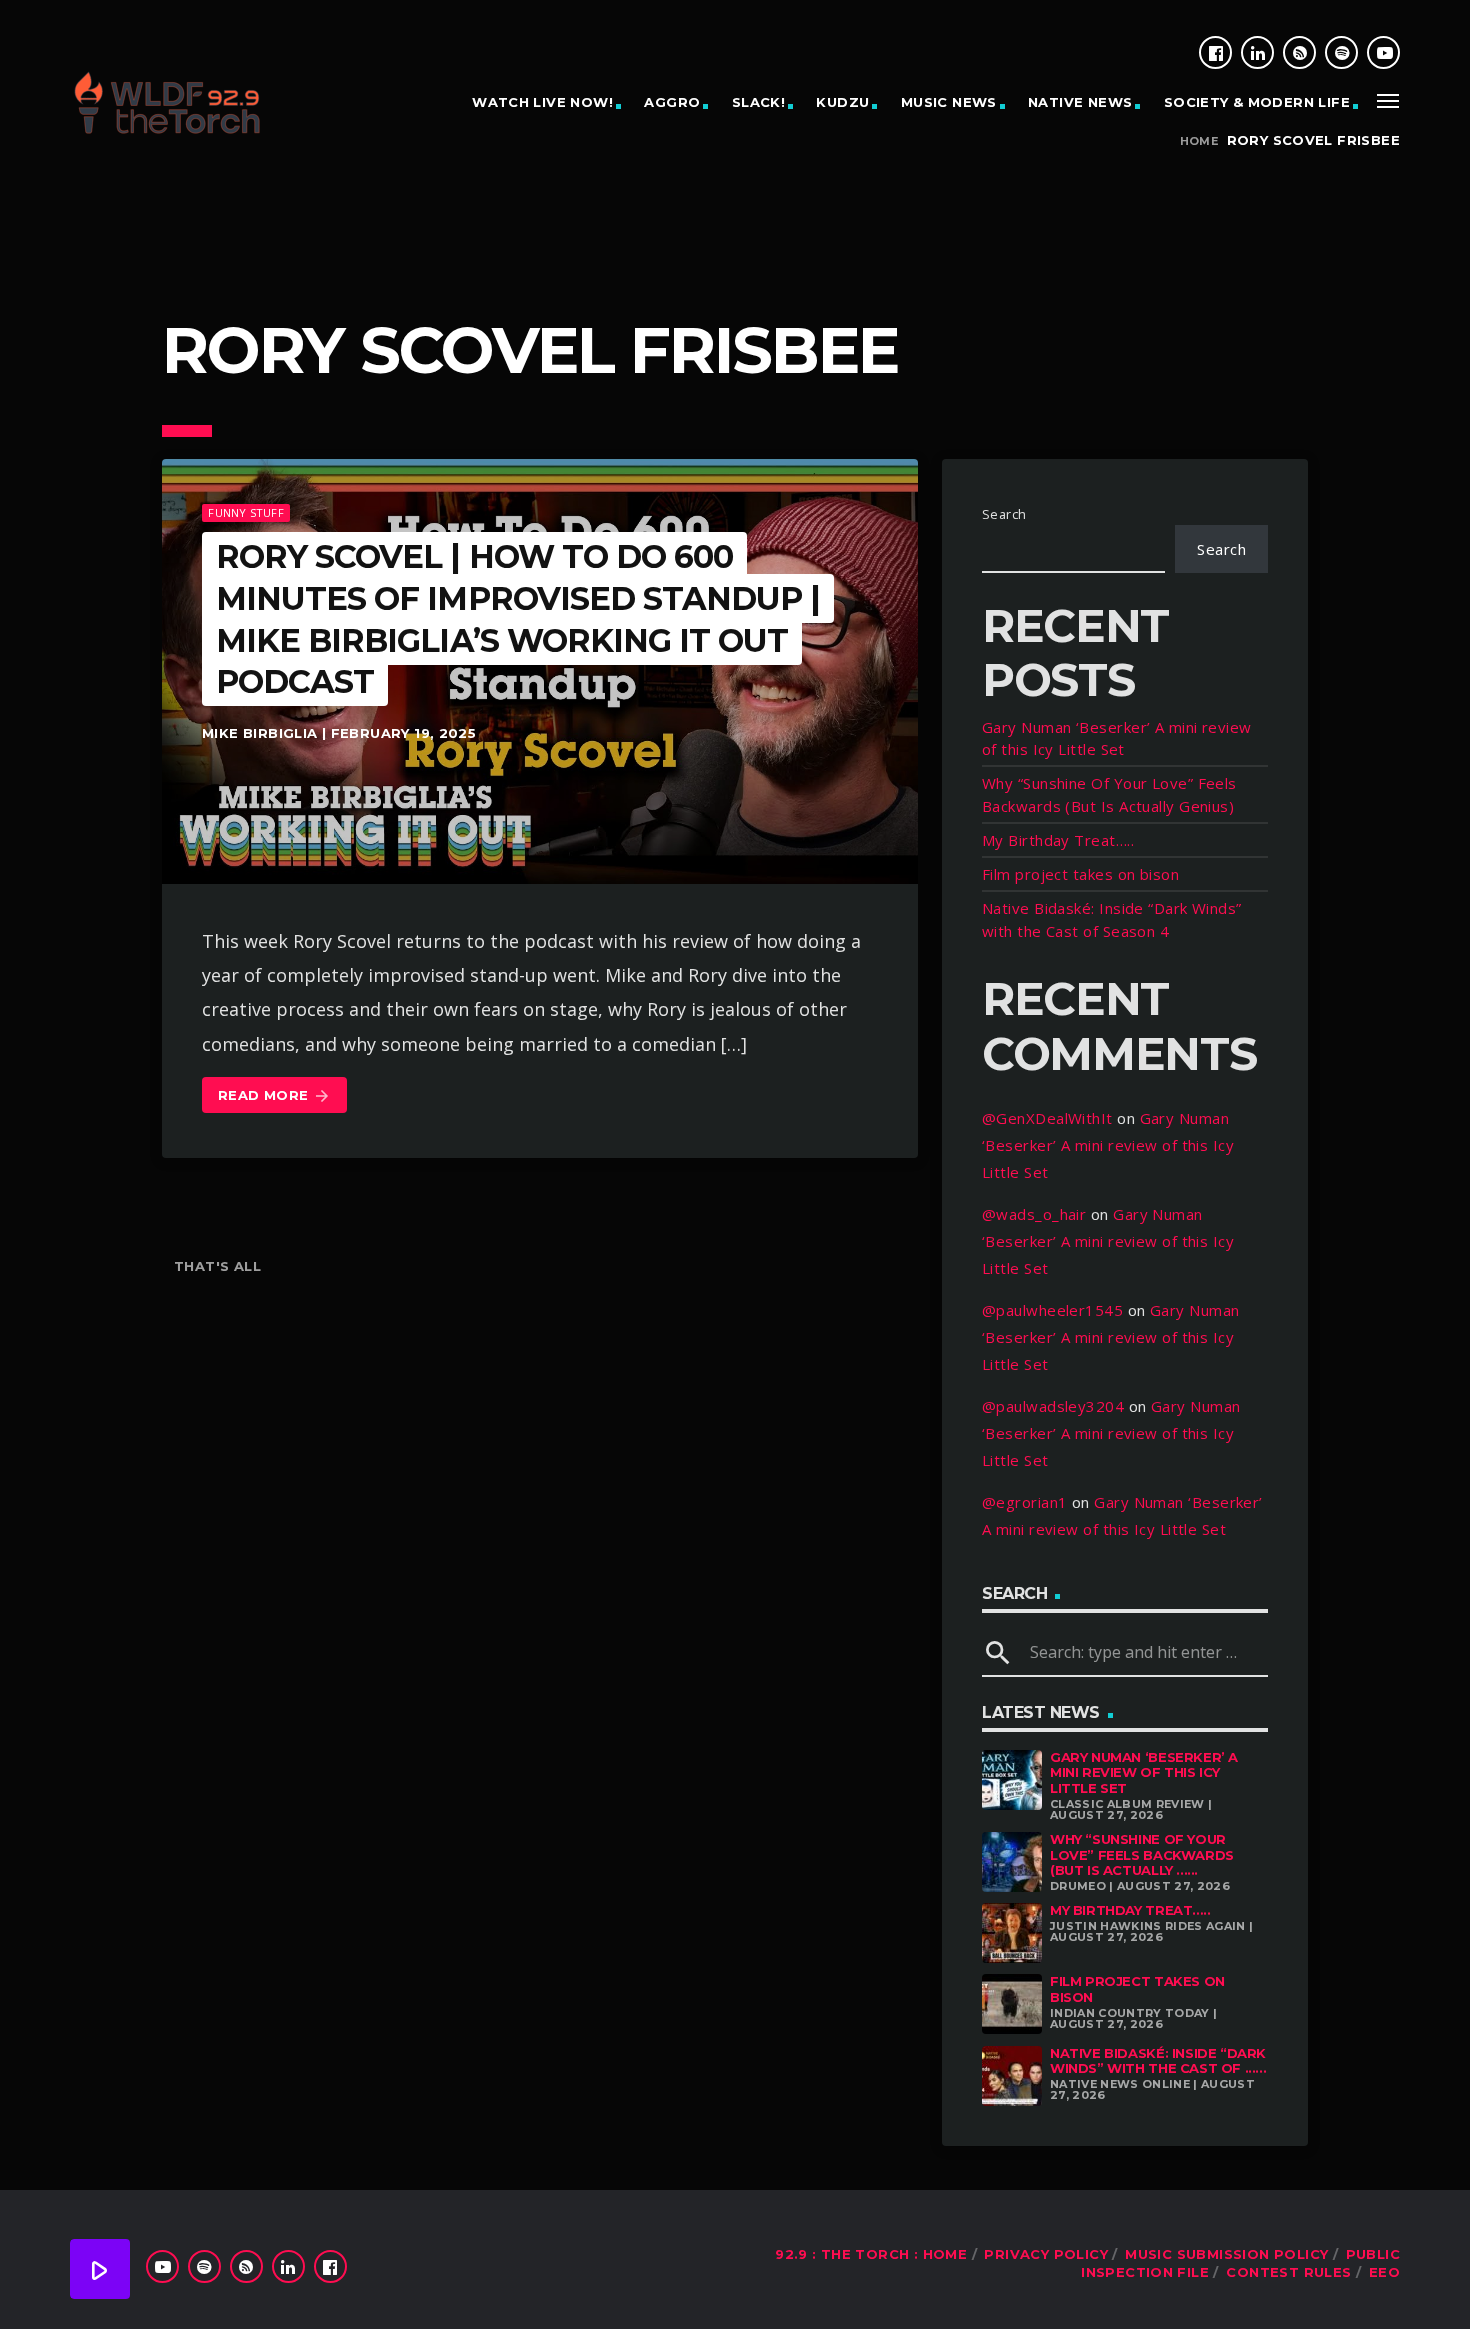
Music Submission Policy (1226, 2254)
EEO (1384, 2272)
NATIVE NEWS (1080, 102)
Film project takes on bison (1080, 874)
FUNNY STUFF (245, 512)
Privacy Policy (1045, 2254)
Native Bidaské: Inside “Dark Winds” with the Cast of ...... (1158, 2061)
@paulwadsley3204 (1053, 1406)
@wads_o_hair (1034, 1214)
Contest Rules (1288, 2272)
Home (1199, 141)
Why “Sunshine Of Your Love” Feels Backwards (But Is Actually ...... (1142, 1854)
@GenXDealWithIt (1047, 1118)
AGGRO (672, 102)
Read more (274, 1096)
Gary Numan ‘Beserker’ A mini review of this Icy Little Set (1108, 1145)
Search (1004, 514)
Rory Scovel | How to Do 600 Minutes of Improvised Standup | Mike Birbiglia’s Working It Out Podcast (518, 619)
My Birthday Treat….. (1058, 840)
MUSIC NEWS (949, 102)
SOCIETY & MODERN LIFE (1257, 102)
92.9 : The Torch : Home (871, 2254)
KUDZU (842, 102)
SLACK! (758, 102)
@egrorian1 (1025, 1502)
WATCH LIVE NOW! (542, 102)
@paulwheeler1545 (1052, 1310)
